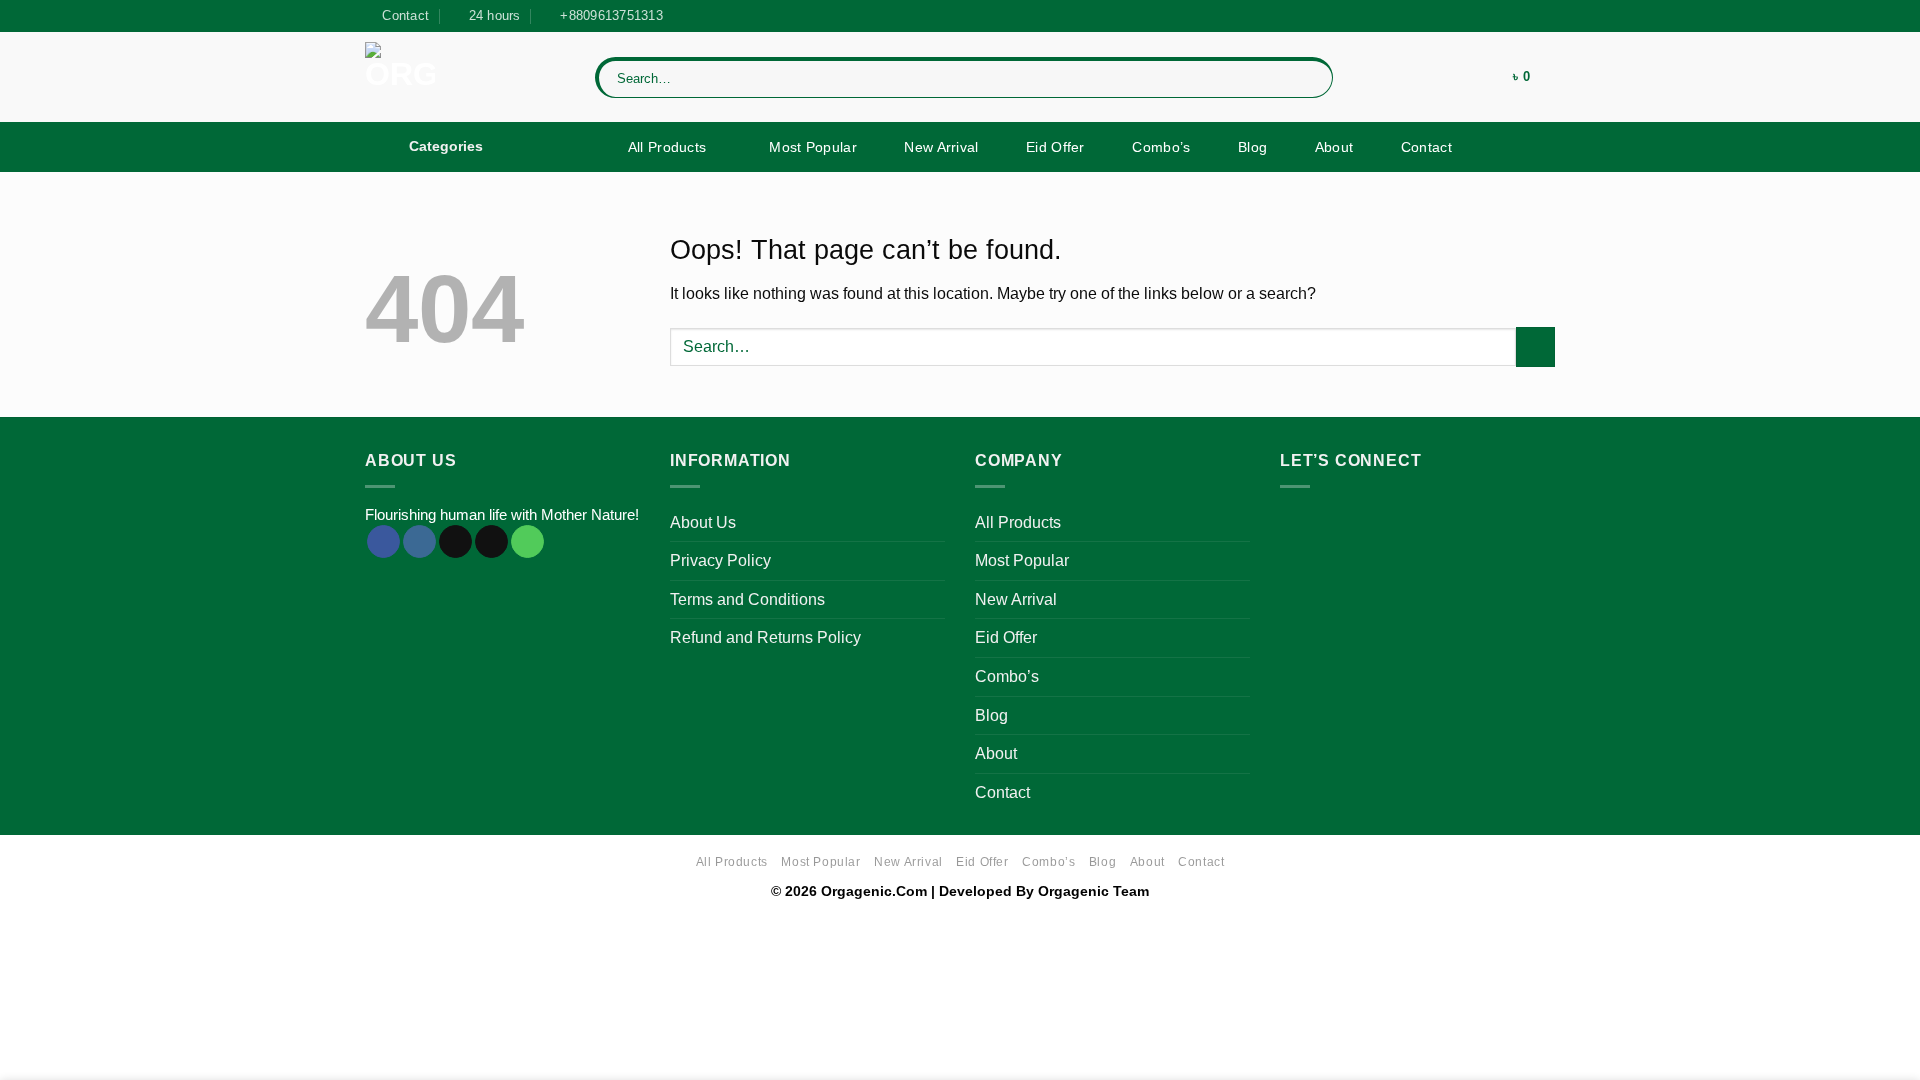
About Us (703, 522)
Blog (1252, 147)
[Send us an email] (491, 542)
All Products (667, 147)
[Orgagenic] (465, 77)
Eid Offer (1055, 147)
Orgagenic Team (1093, 891)
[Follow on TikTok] (1526, 16)
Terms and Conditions (747, 599)
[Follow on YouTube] (1545, 16)
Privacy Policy (720, 560)
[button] (1473, 77)
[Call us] (527, 542)
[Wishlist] (1425, 77)
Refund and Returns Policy (765, 637)
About (1334, 147)
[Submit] (1314, 77)
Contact (1426, 147)
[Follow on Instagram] (1507, 16)
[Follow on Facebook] (1488, 16)
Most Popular (812, 147)
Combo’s (1161, 147)
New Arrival (941, 147)
